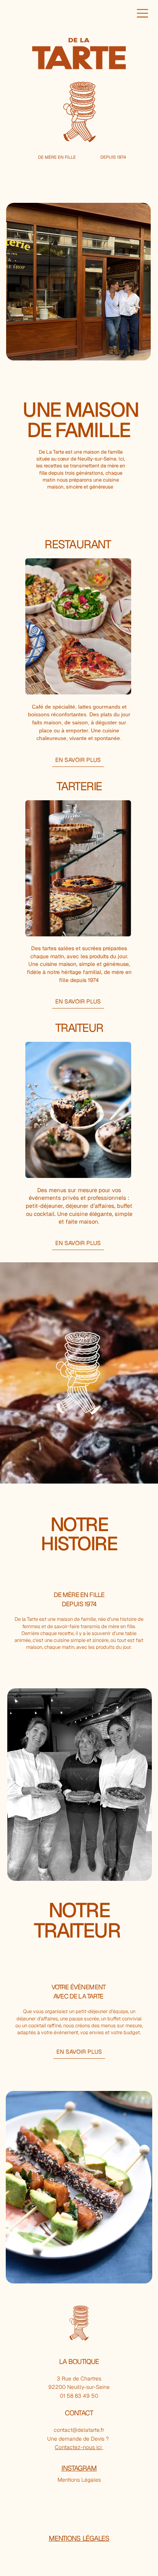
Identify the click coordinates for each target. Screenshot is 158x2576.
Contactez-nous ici (79, 2447)
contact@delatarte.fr (79, 2430)
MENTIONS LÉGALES (79, 2538)
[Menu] (143, 13)
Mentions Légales (79, 2480)
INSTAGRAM (79, 2468)
